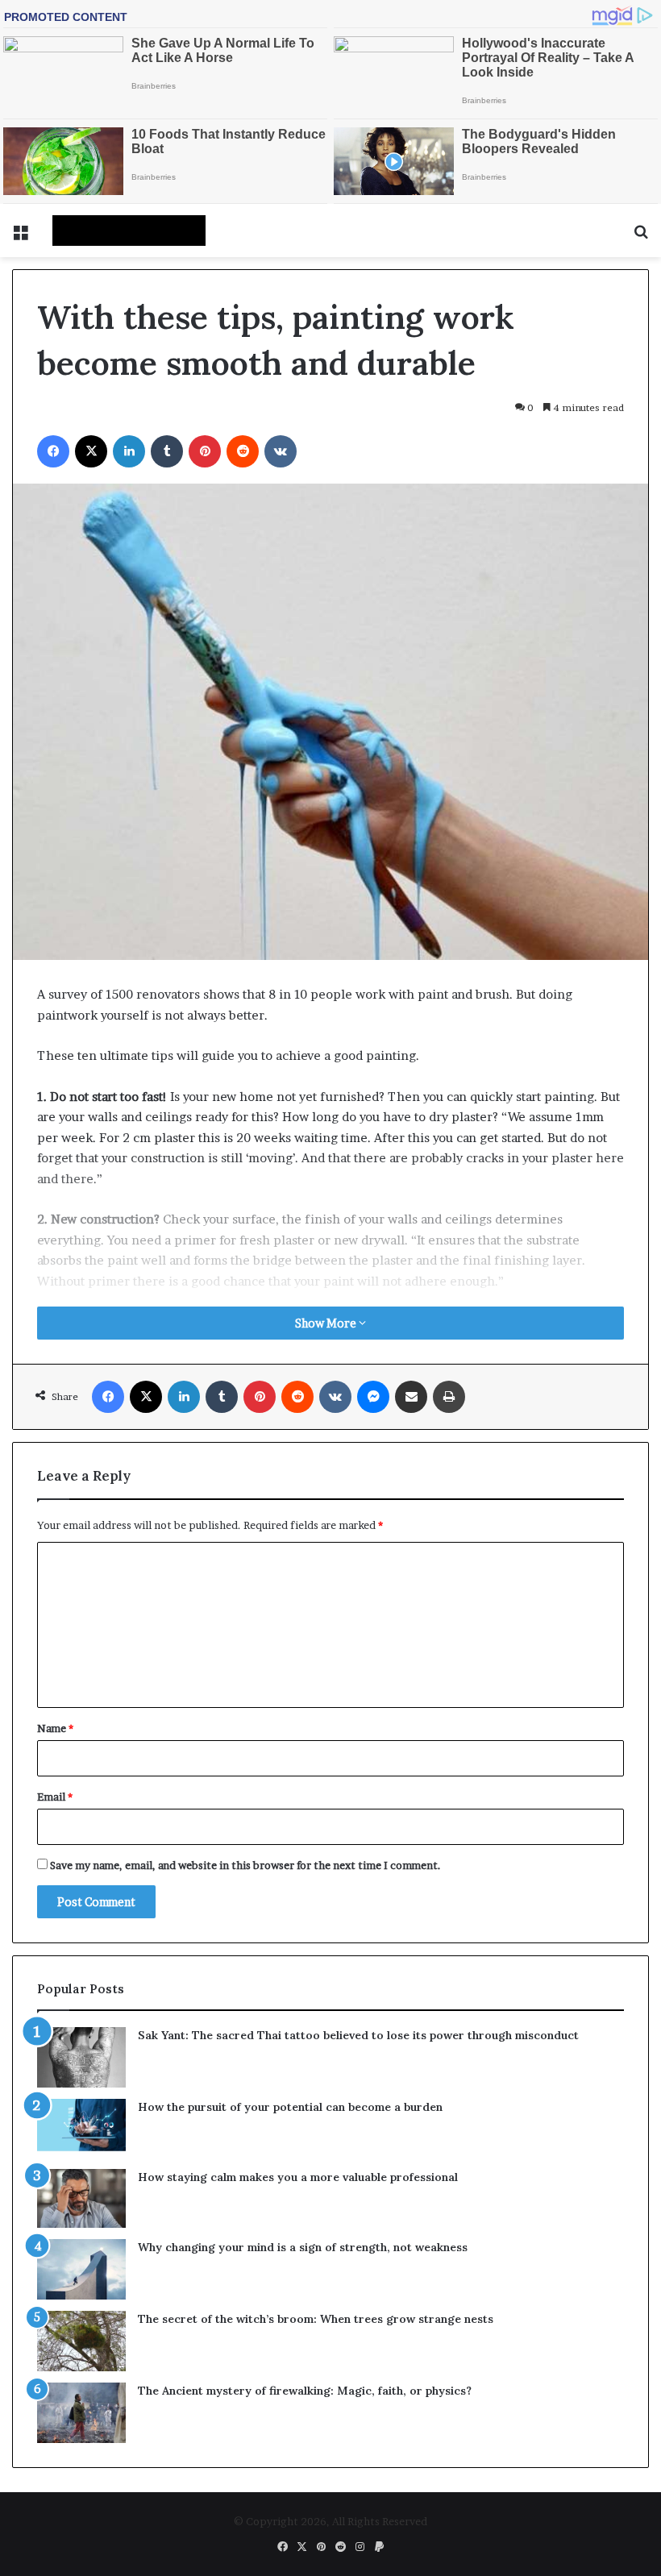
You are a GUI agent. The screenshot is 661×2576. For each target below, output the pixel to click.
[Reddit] (243, 451)
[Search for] (641, 237)
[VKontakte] (281, 451)
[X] (91, 451)
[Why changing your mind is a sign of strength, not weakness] (81, 2269)
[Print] (449, 1397)
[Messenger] (373, 1397)
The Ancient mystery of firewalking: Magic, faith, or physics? (305, 2391)
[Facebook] (53, 451)
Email (55, 1797)
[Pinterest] (205, 451)
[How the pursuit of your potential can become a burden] (81, 2128)
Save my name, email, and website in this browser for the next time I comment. (245, 1865)
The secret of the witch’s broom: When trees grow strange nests (316, 2319)
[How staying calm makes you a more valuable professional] (81, 2198)
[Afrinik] (129, 231)
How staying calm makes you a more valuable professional (298, 2177)
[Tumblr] (167, 451)
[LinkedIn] (129, 451)
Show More (327, 1323)
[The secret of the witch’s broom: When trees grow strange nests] (81, 2341)
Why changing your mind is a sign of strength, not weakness (303, 2247)
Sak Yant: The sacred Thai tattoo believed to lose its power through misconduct (358, 2035)
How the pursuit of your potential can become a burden (290, 2107)
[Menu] (20, 237)
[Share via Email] (411, 1397)
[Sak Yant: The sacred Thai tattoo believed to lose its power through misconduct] (81, 2057)
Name (55, 1728)
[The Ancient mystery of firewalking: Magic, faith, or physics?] (81, 2413)
